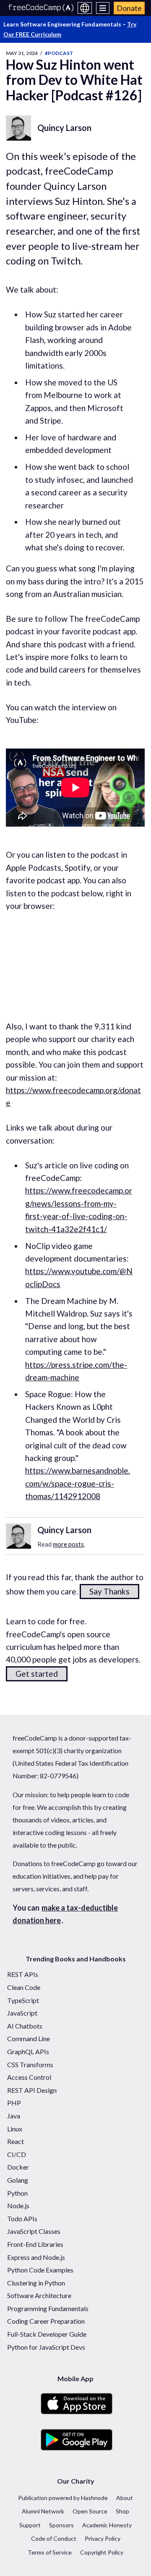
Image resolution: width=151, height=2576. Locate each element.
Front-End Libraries (35, 2244)
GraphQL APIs (28, 2051)
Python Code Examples (40, 2270)
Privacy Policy (103, 2538)
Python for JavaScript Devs (46, 2347)
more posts (68, 1544)
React (16, 2141)
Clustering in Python (36, 2283)
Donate (129, 8)
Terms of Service (50, 2552)
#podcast (59, 53)
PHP (14, 2103)
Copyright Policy (102, 2552)
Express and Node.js (36, 2257)
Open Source (90, 2511)
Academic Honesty (107, 2525)
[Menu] (103, 8)
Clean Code (24, 1987)
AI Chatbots (25, 2026)
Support (30, 2525)
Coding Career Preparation (46, 2321)
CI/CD (17, 2154)
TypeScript (23, 2000)
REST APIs (23, 1974)
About (125, 2498)
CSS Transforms (30, 2064)
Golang (18, 2180)
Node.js (18, 2206)
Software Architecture (39, 2295)
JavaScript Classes (34, 2231)
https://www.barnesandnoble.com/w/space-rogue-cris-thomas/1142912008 (78, 1483)
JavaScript (22, 2013)
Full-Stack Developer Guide (47, 2334)
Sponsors (61, 2525)
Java (14, 2116)
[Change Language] (85, 8)
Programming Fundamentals (48, 2308)
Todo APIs (22, 2219)
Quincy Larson (64, 128)
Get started (37, 1674)
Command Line (29, 2038)
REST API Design (32, 2090)
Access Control (29, 2077)
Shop (122, 2511)
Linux (15, 2129)
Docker (18, 2167)
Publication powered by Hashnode (63, 2498)
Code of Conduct (54, 2538)
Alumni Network (43, 2511)
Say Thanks (109, 1591)
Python (17, 2193)
